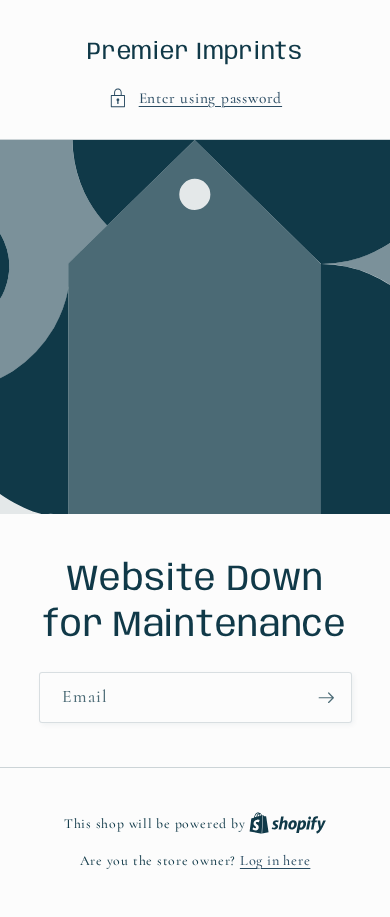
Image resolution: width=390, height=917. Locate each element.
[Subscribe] (326, 698)
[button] (195, 98)
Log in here (275, 860)
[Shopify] (287, 823)
